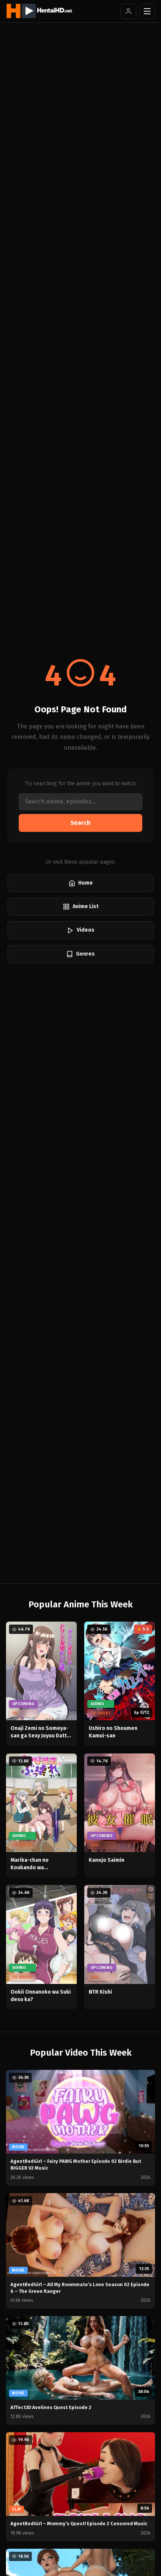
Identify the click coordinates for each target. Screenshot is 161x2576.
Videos (86, 930)
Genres (85, 954)
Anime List (86, 906)
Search (80, 823)
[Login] (128, 11)
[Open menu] (147, 11)
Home (86, 883)
